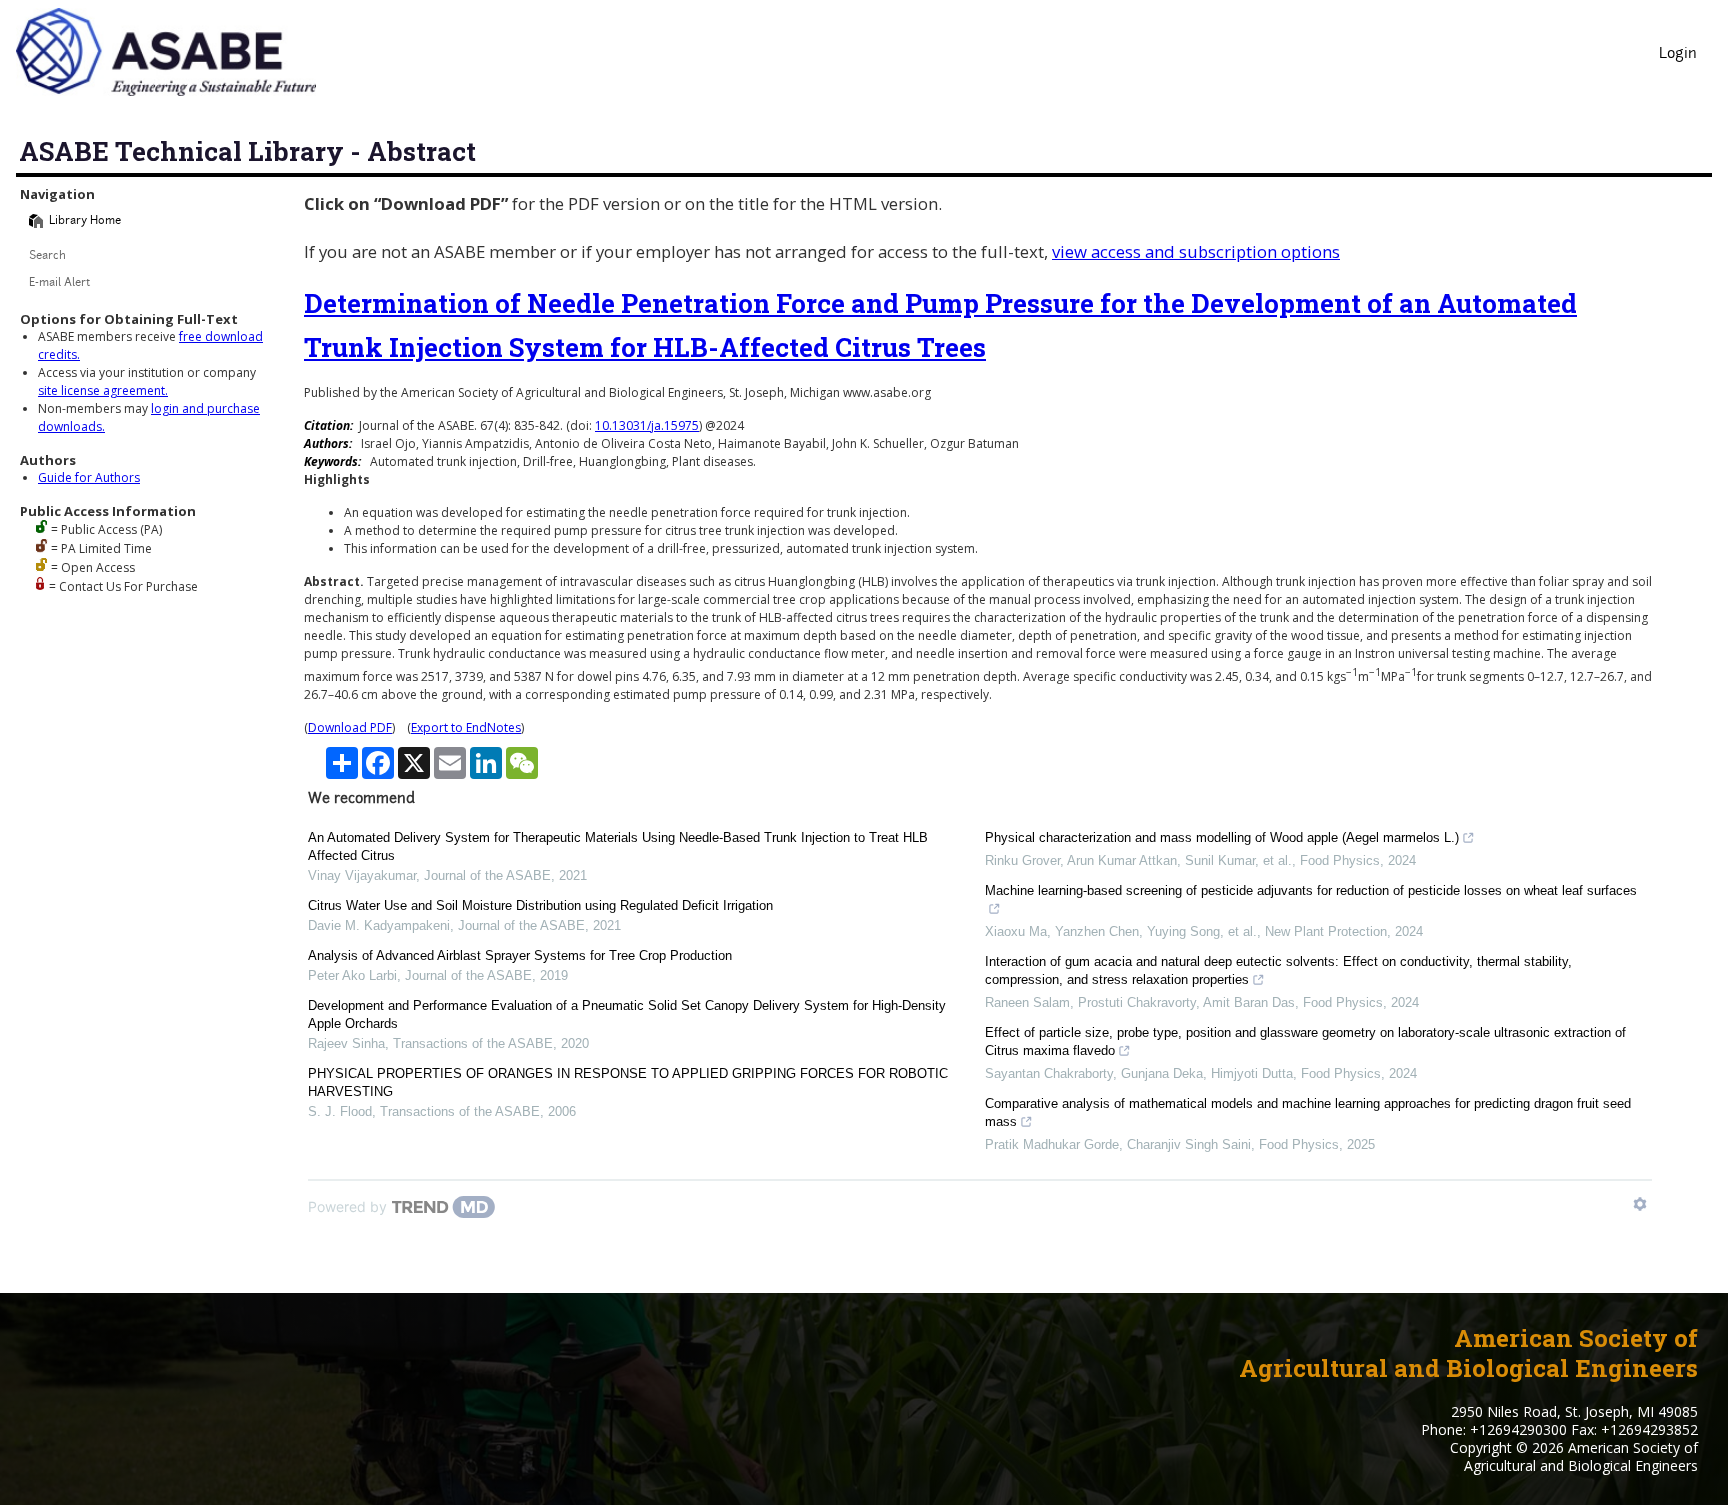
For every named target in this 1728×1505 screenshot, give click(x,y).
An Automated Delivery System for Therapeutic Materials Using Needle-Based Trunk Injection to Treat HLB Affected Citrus (618, 846)
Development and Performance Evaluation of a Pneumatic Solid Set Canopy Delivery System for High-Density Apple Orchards (627, 1014)
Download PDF (350, 727)
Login (1678, 54)
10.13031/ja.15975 (647, 425)
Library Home (85, 221)
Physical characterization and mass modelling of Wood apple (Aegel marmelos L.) (1222, 837)
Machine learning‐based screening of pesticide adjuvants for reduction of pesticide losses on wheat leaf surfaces (1311, 890)
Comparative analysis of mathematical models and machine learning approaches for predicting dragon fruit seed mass (1308, 1112)
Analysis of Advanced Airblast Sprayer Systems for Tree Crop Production (520, 955)
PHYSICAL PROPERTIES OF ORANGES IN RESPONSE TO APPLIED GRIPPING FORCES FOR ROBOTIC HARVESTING (628, 1082)
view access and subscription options (1196, 251)
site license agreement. (103, 390)
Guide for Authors (89, 477)
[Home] (36, 221)
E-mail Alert (59, 283)
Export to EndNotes (466, 727)
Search (47, 256)
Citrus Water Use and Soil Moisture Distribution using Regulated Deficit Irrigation (540, 905)
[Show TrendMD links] (1640, 1204)
